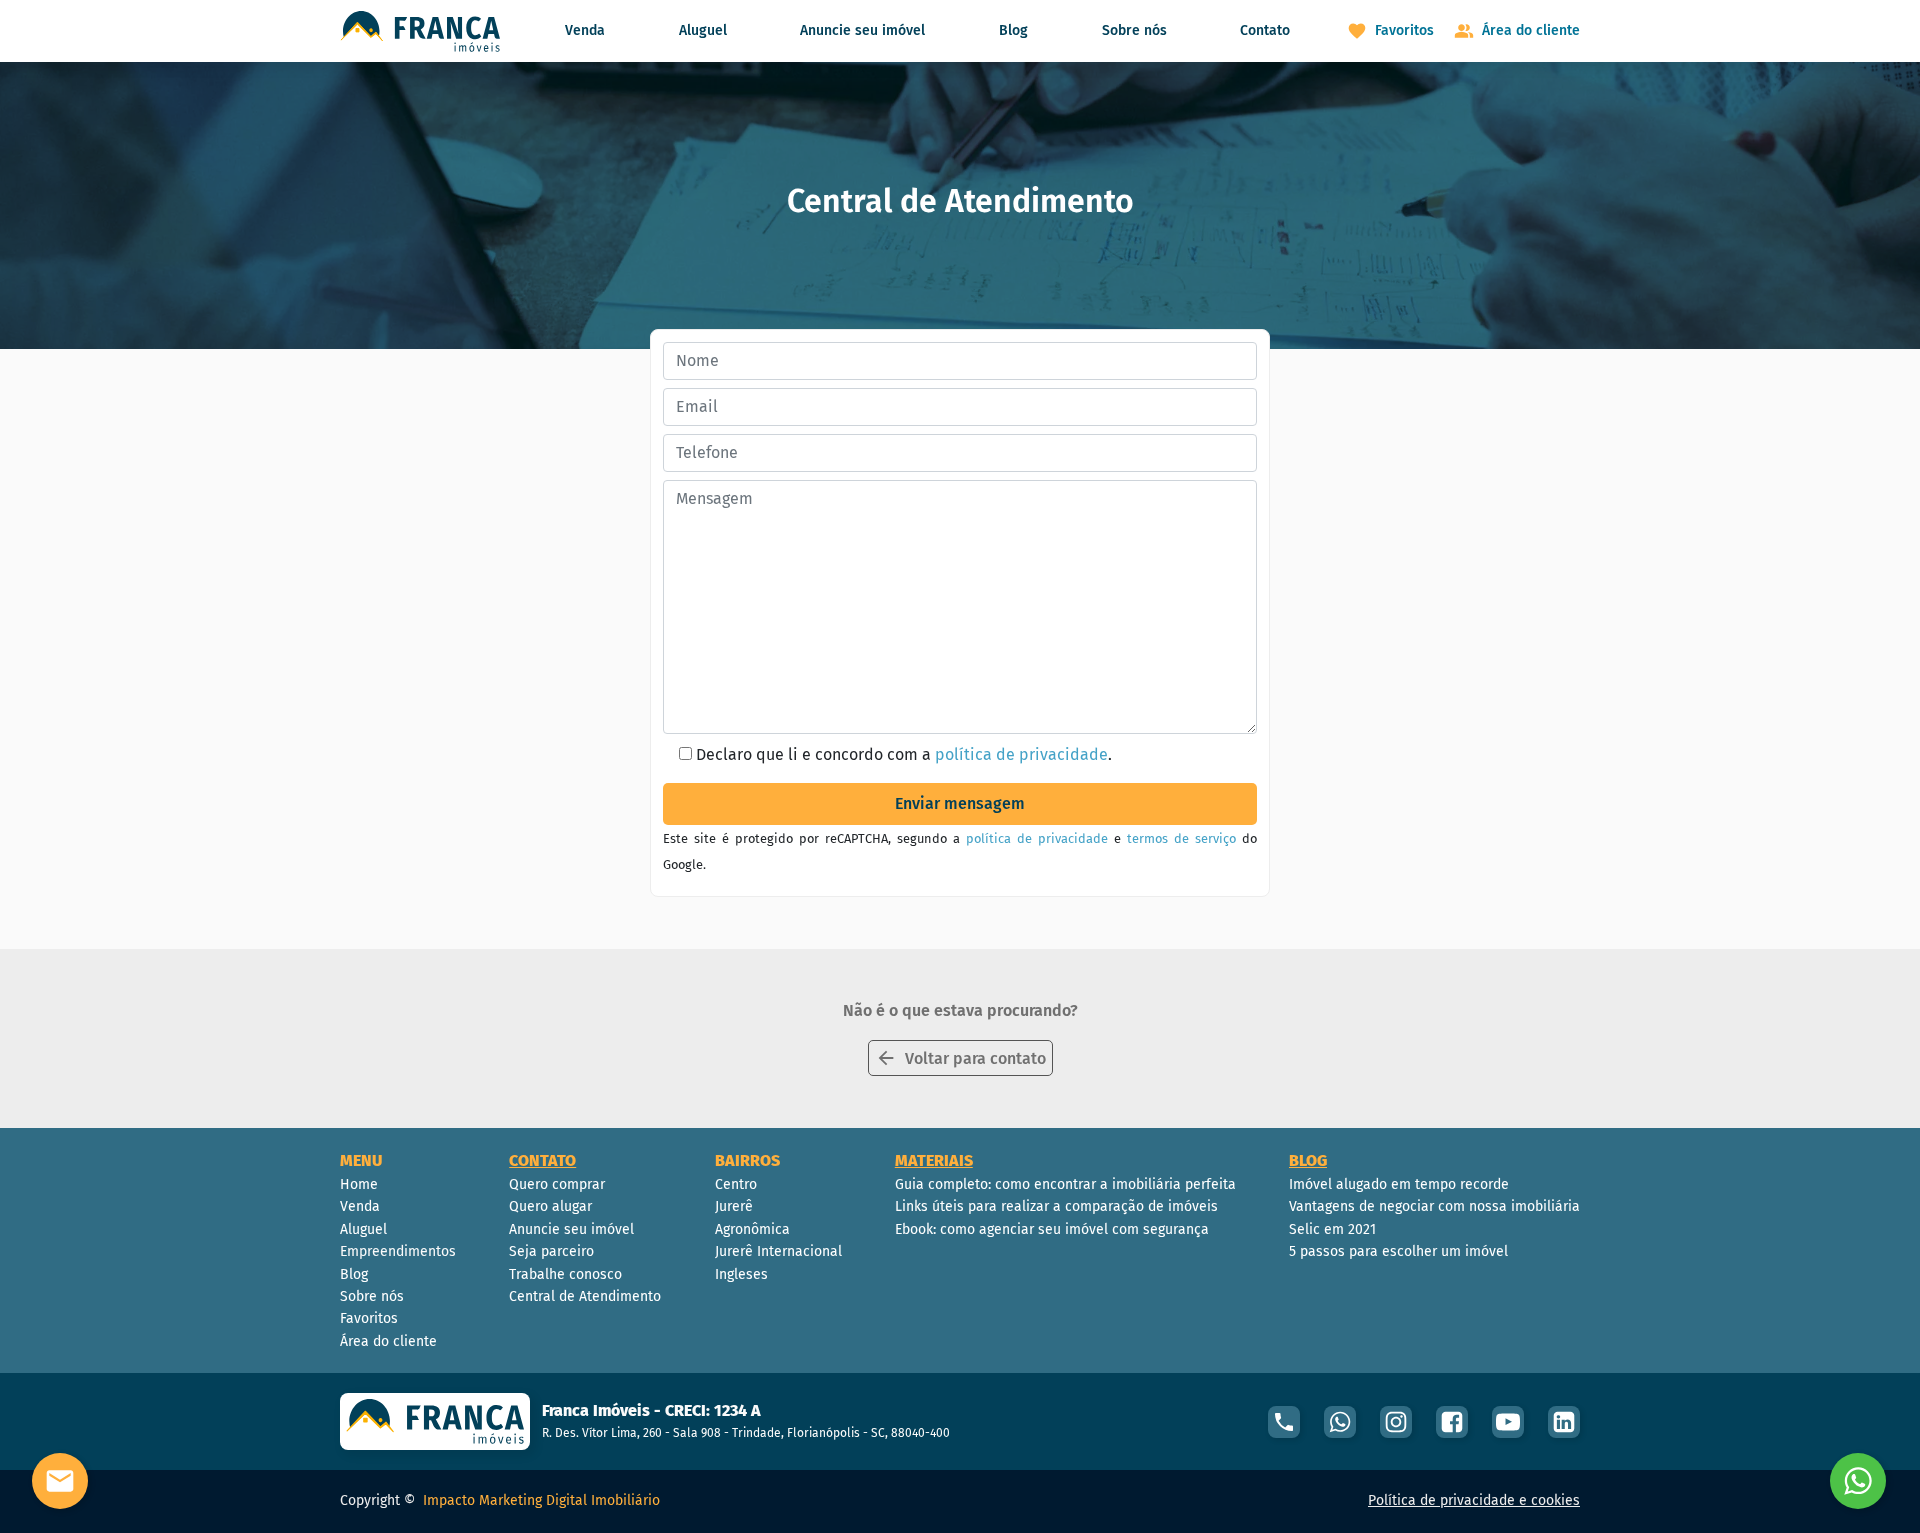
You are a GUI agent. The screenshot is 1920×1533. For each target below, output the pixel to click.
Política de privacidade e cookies (1474, 1500)
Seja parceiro (551, 1251)
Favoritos (369, 1318)
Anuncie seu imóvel (862, 30)
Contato (1265, 30)
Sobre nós (1134, 30)
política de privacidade (1021, 754)
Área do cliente (388, 1341)
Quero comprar (557, 1184)
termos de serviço (1181, 838)
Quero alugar (550, 1206)
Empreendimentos (398, 1251)
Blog (1013, 30)
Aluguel (703, 30)
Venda (585, 30)
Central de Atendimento (585, 1296)
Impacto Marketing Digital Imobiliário (541, 1500)
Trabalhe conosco (565, 1274)
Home (359, 1184)
